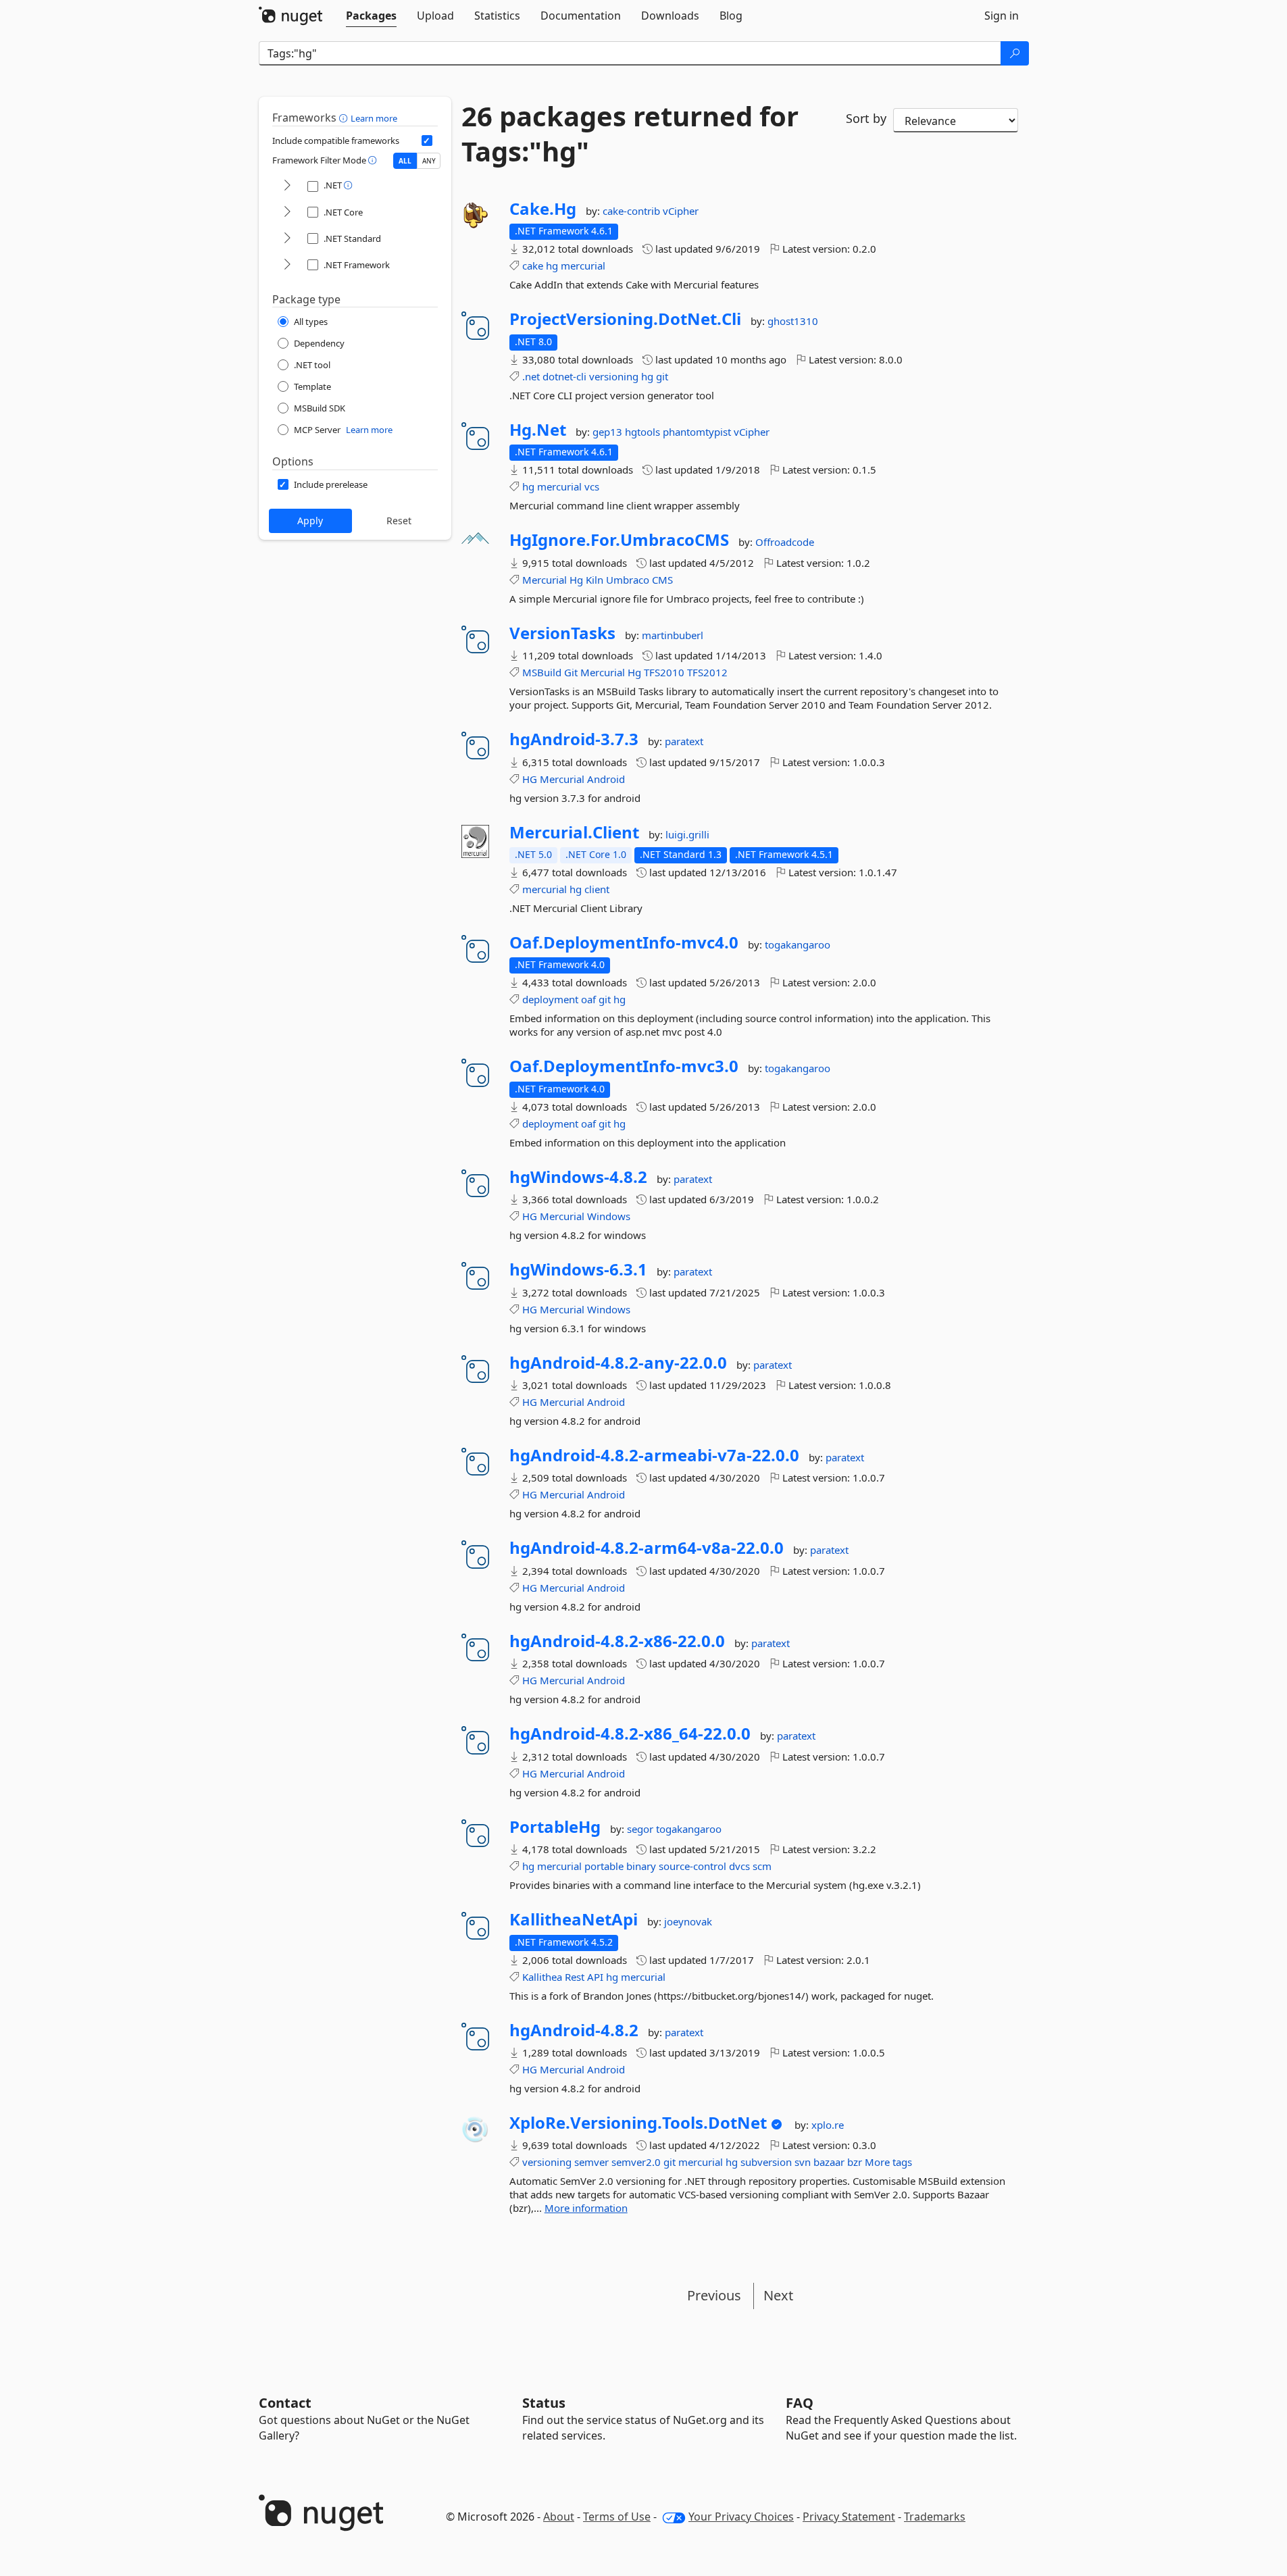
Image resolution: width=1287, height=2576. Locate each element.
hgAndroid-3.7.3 (574, 739)
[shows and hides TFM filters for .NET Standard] (287, 239)
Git (571, 672)
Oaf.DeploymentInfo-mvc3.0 (624, 1066)
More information (586, 2208)
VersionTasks (562, 633)
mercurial (583, 266)
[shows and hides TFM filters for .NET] (287, 186)
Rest (575, 1977)
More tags (888, 2162)
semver (591, 2162)
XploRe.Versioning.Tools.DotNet (638, 2123)
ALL (405, 161)
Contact (285, 2403)
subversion (766, 2162)
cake (533, 266)
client (597, 889)
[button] (345, 118)
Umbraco (628, 580)
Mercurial (545, 580)
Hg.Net (538, 430)
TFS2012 (707, 672)
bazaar (829, 2162)
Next (778, 2295)
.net (531, 376)
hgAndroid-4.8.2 (574, 2030)
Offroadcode (785, 542)
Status (544, 2403)
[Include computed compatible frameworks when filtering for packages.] (427, 141)
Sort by (866, 118)
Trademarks (935, 2517)
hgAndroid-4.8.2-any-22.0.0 (618, 1363)
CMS (662, 580)
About (559, 2517)
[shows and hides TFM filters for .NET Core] (287, 212)
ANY (429, 161)
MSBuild (542, 672)
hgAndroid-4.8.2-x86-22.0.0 (617, 1641)
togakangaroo (798, 944)
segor (641, 1829)
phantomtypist (698, 432)
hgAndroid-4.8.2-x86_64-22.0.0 (630, 1734)
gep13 (609, 432)
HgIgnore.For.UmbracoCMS (619, 540)
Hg (576, 580)
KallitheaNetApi (574, 1919)
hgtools (644, 432)
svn (803, 2162)
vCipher (681, 211)
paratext (684, 741)
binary (641, 1866)
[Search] (1015, 53)
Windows (609, 1216)
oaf (588, 999)
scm (762, 1866)
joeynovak (688, 1921)
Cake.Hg (543, 209)
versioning (614, 376)
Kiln (595, 580)
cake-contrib (633, 211)
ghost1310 (793, 321)
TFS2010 (664, 672)
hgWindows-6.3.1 (578, 1269)
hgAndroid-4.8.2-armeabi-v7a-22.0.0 (654, 1455)
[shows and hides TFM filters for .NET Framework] (287, 265)
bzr (855, 2162)
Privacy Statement (849, 2517)
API (595, 1977)
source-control (692, 1866)
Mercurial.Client (574, 832)
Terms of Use (617, 2517)
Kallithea (542, 1977)
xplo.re (828, 2125)
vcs (592, 486)
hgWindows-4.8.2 (578, 1177)
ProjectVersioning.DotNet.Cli (625, 319)
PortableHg (555, 1827)
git (662, 376)
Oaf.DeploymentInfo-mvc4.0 (624, 942)
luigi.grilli (687, 834)
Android (606, 779)
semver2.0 (636, 2162)
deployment (550, 999)
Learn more (374, 118)
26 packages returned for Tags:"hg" (630, 134)
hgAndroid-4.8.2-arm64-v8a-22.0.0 (647, 1548)
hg (552, 266)
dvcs (739, 1866)
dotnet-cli (564, 376)
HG (530, 779)
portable (604, 1866)
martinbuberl (673, 635)
